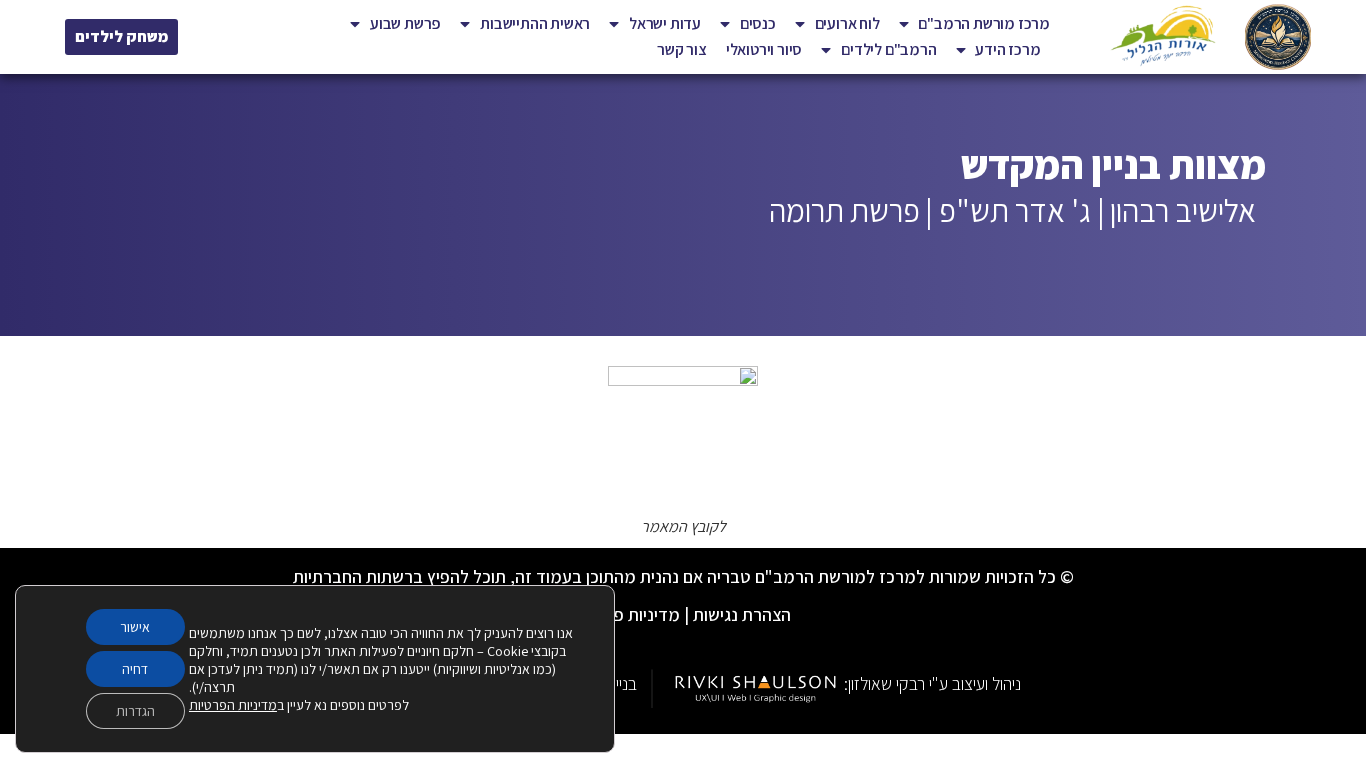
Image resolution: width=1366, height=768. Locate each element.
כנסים (758, 23)
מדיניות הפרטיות (233, 705)
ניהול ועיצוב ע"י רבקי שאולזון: (932, 683)
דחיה (135, 669)
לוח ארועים (847, 23)
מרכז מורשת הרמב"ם (984, 23)
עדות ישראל (665, 23)
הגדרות (135, 711)
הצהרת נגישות (742, 614)
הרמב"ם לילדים (888, 49)
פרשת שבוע (405, 23)
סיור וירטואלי (764, 49)
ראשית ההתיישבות (535, 23)
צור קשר (682, 49)
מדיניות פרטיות (627, 614)
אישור (135, 627)
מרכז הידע (1007, 49)
